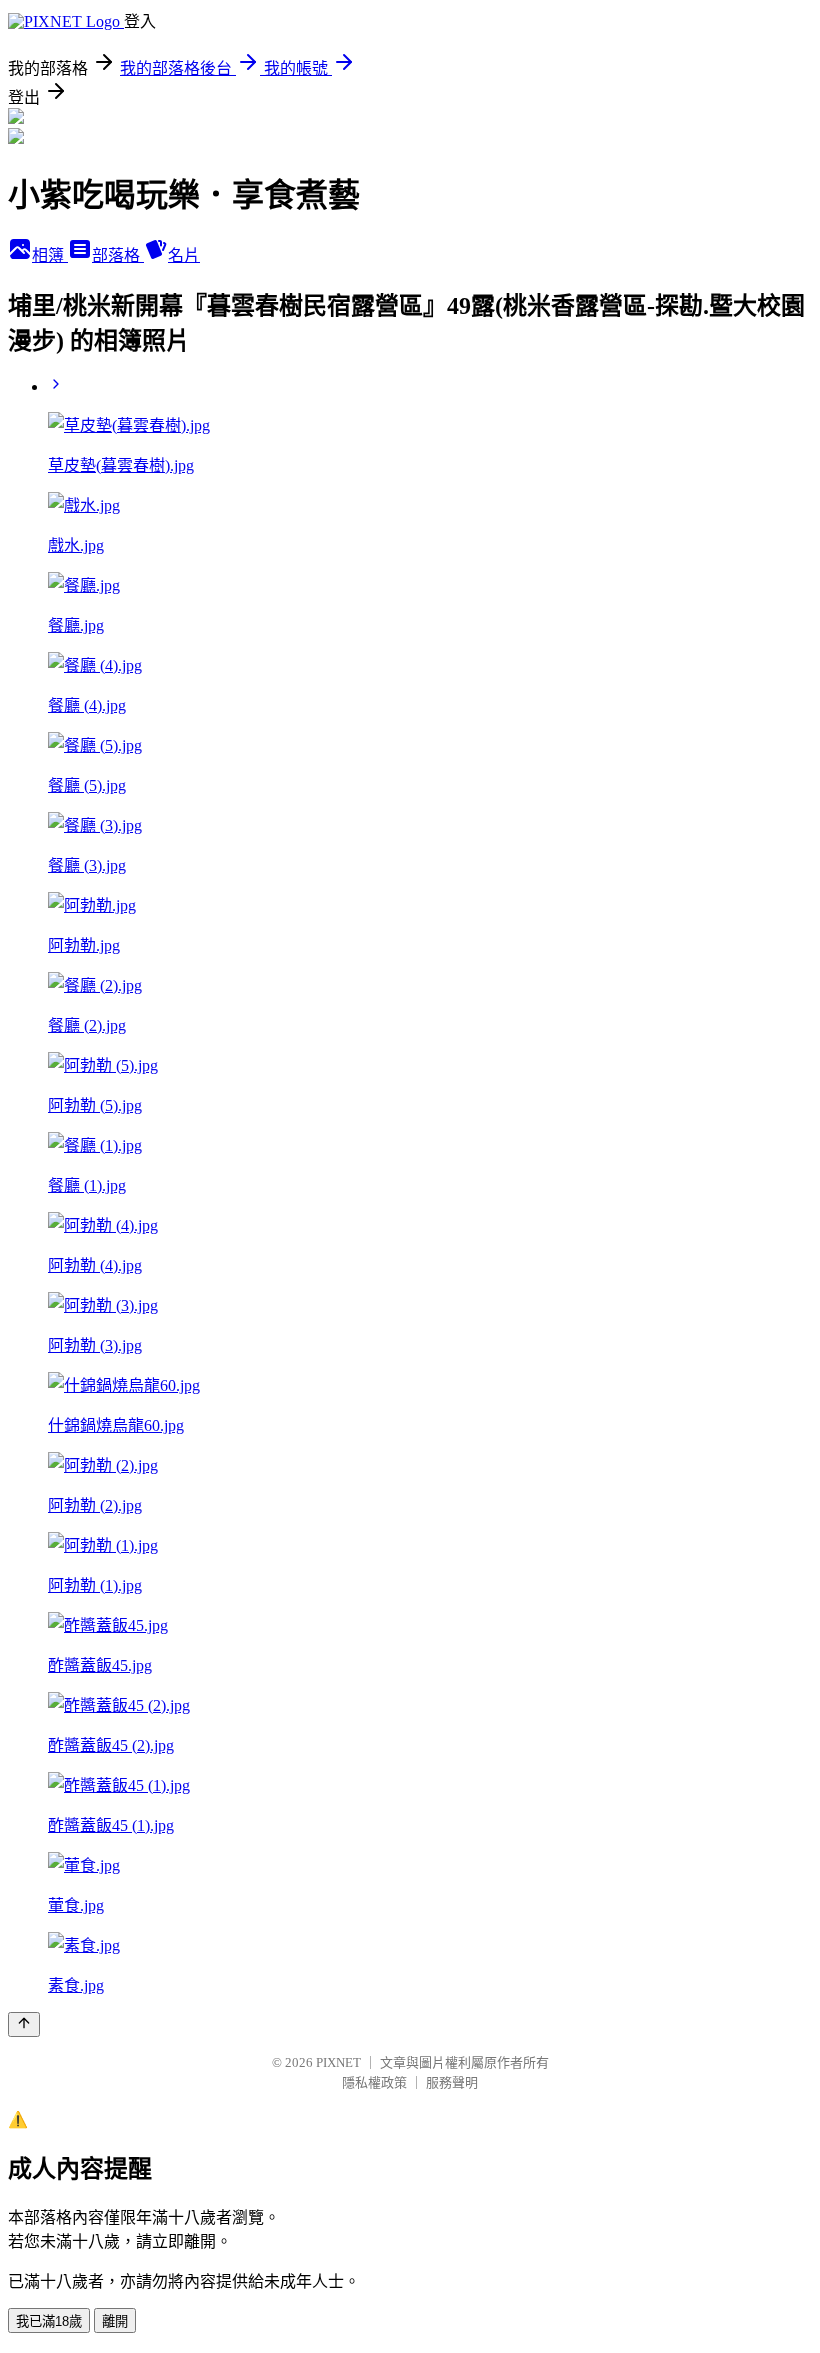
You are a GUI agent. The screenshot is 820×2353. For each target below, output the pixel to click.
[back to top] (24, 2024)
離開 (115, 2321)
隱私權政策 (374, 2082)
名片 (184, 255)
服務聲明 (452, 2082)
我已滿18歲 (49, 2321)
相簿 (50, 255)
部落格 (118, 255)
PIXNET (338, 2062)
